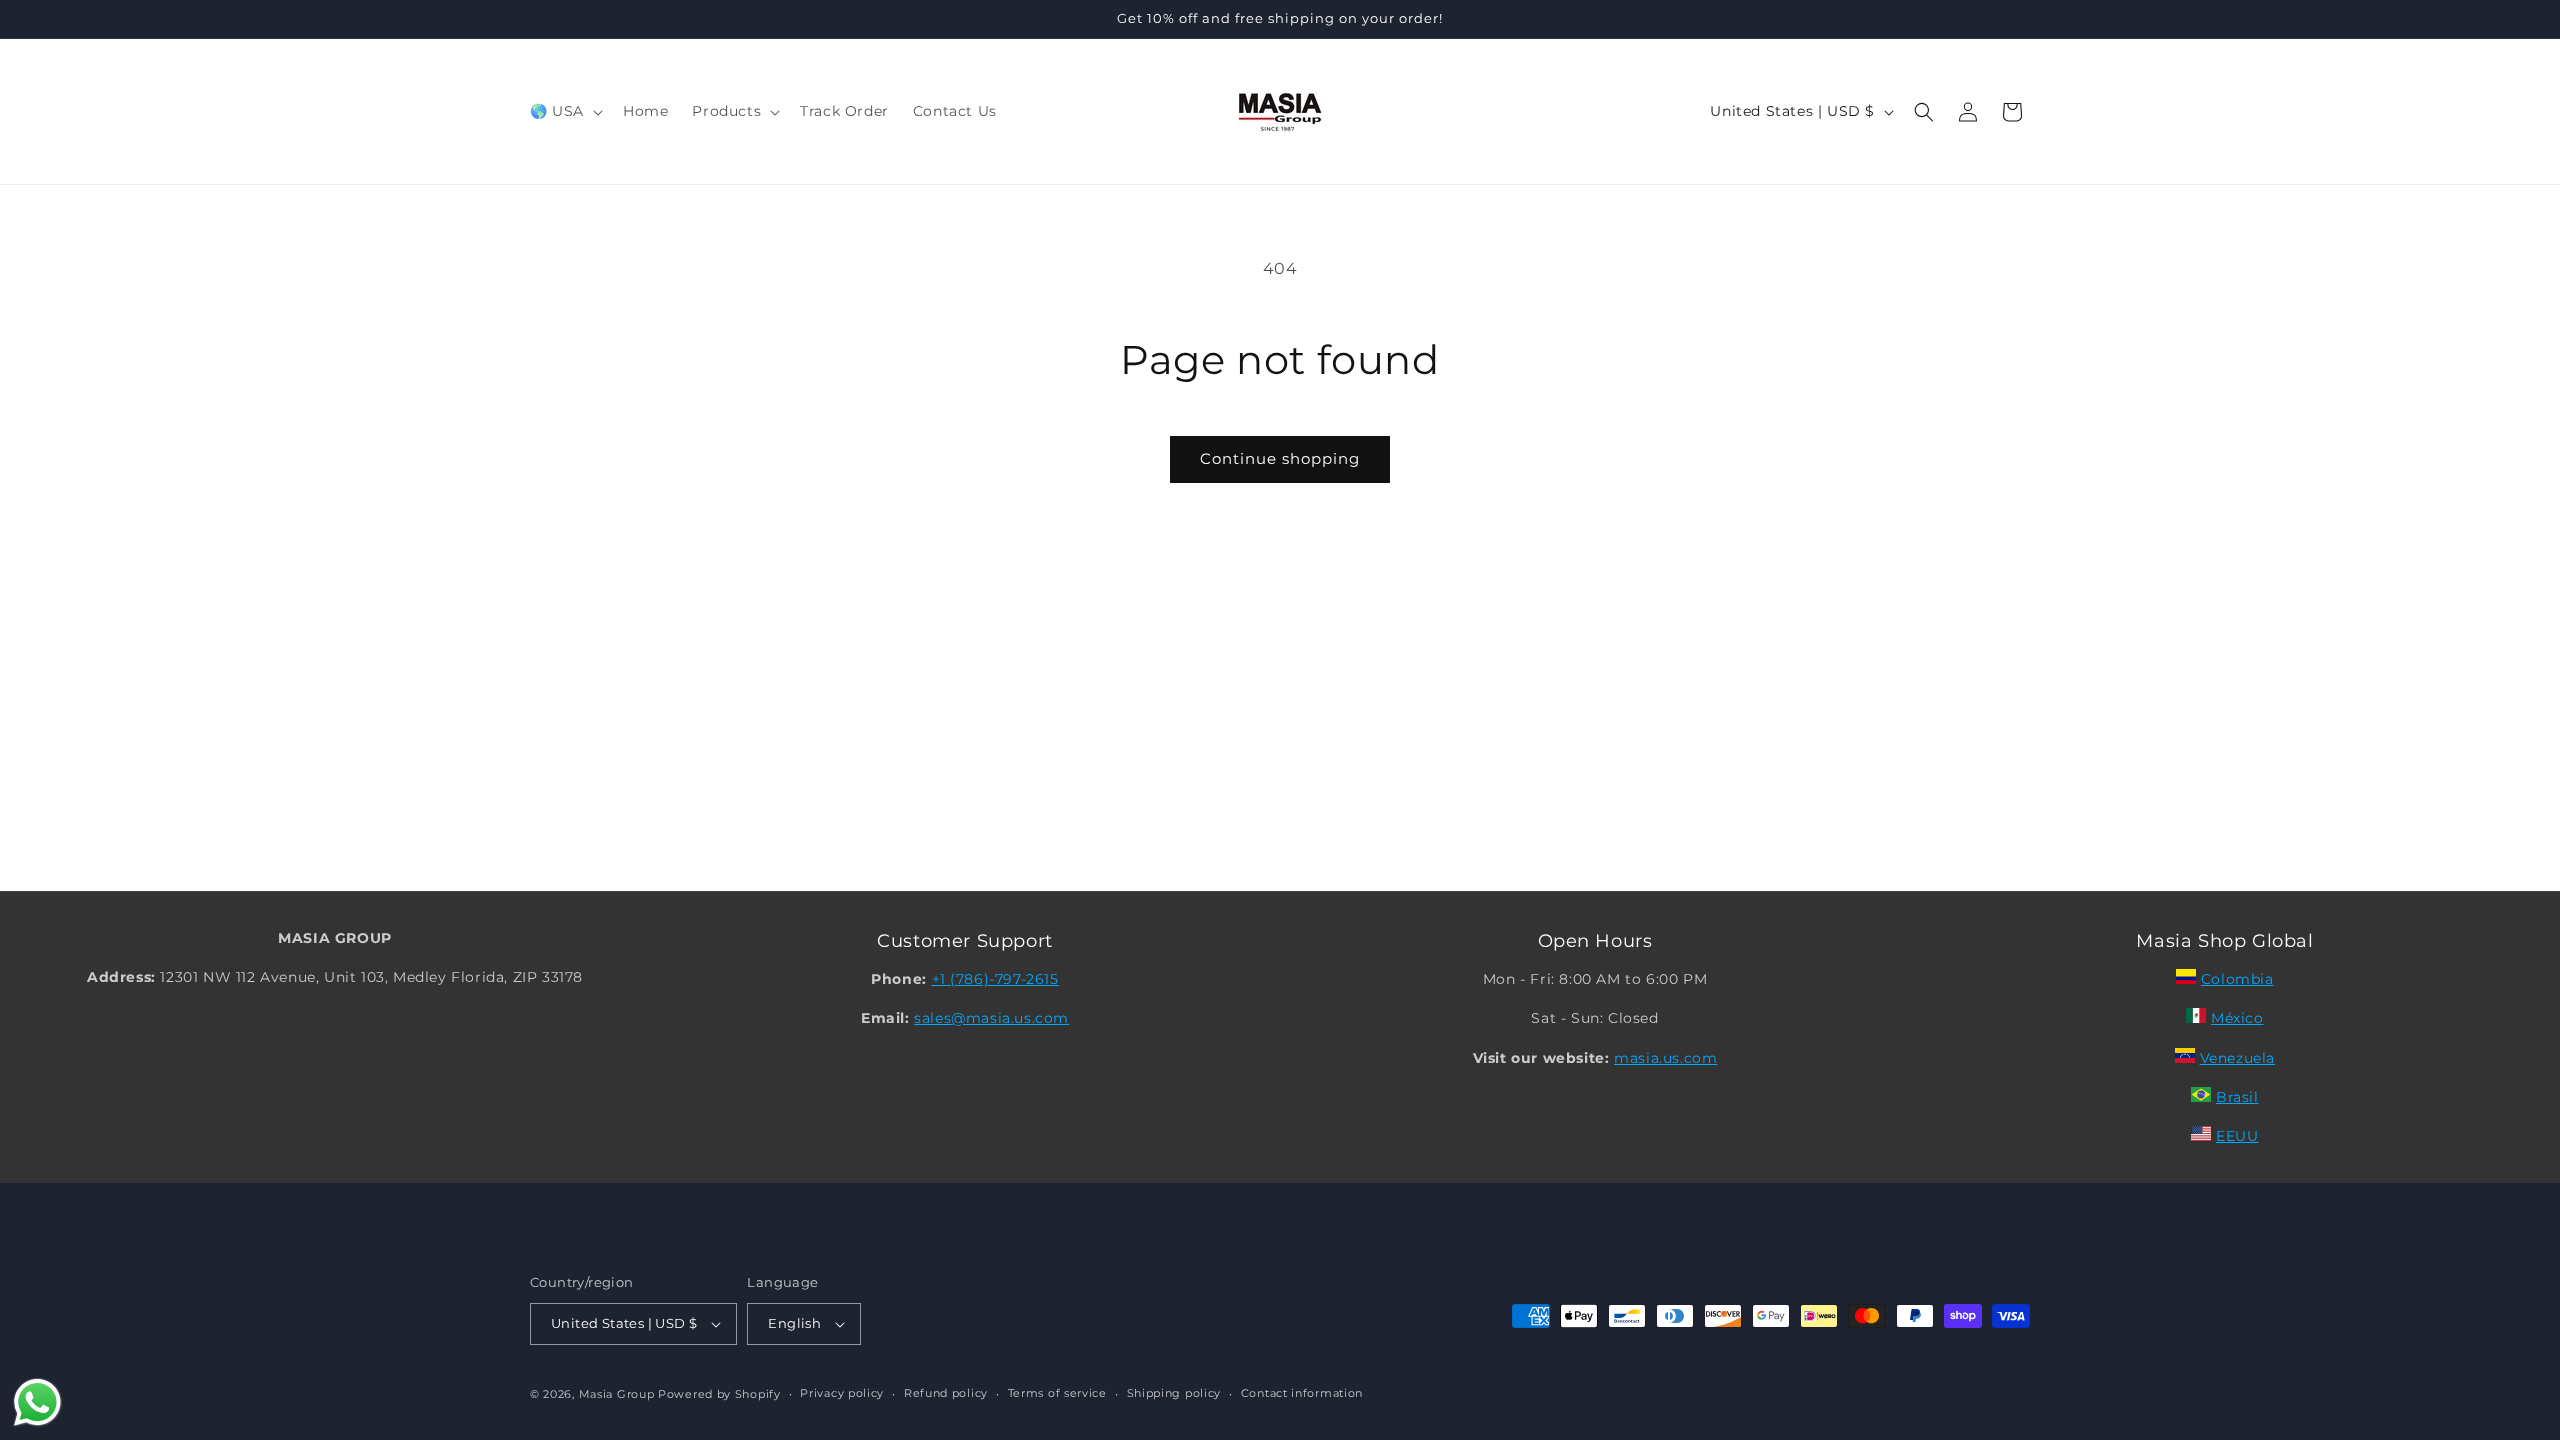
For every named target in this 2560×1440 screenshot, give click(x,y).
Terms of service (1057, 1393)
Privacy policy (842, 1393)
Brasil (2237, 1097)
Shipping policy (1174, 1393)
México (2237, 1018)
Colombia (2237, 979)
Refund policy (946, 1393)
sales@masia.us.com (991, 1018)
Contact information (1302, 1393)
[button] (564, 111)
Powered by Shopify (719, 1394)
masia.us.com (1665, 1058)
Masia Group (617, 1394)
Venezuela (2237, 1058)
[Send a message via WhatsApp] (37, 1402)
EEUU (2237, 1136)
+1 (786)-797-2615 (995, 979)
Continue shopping (1280, 458)
